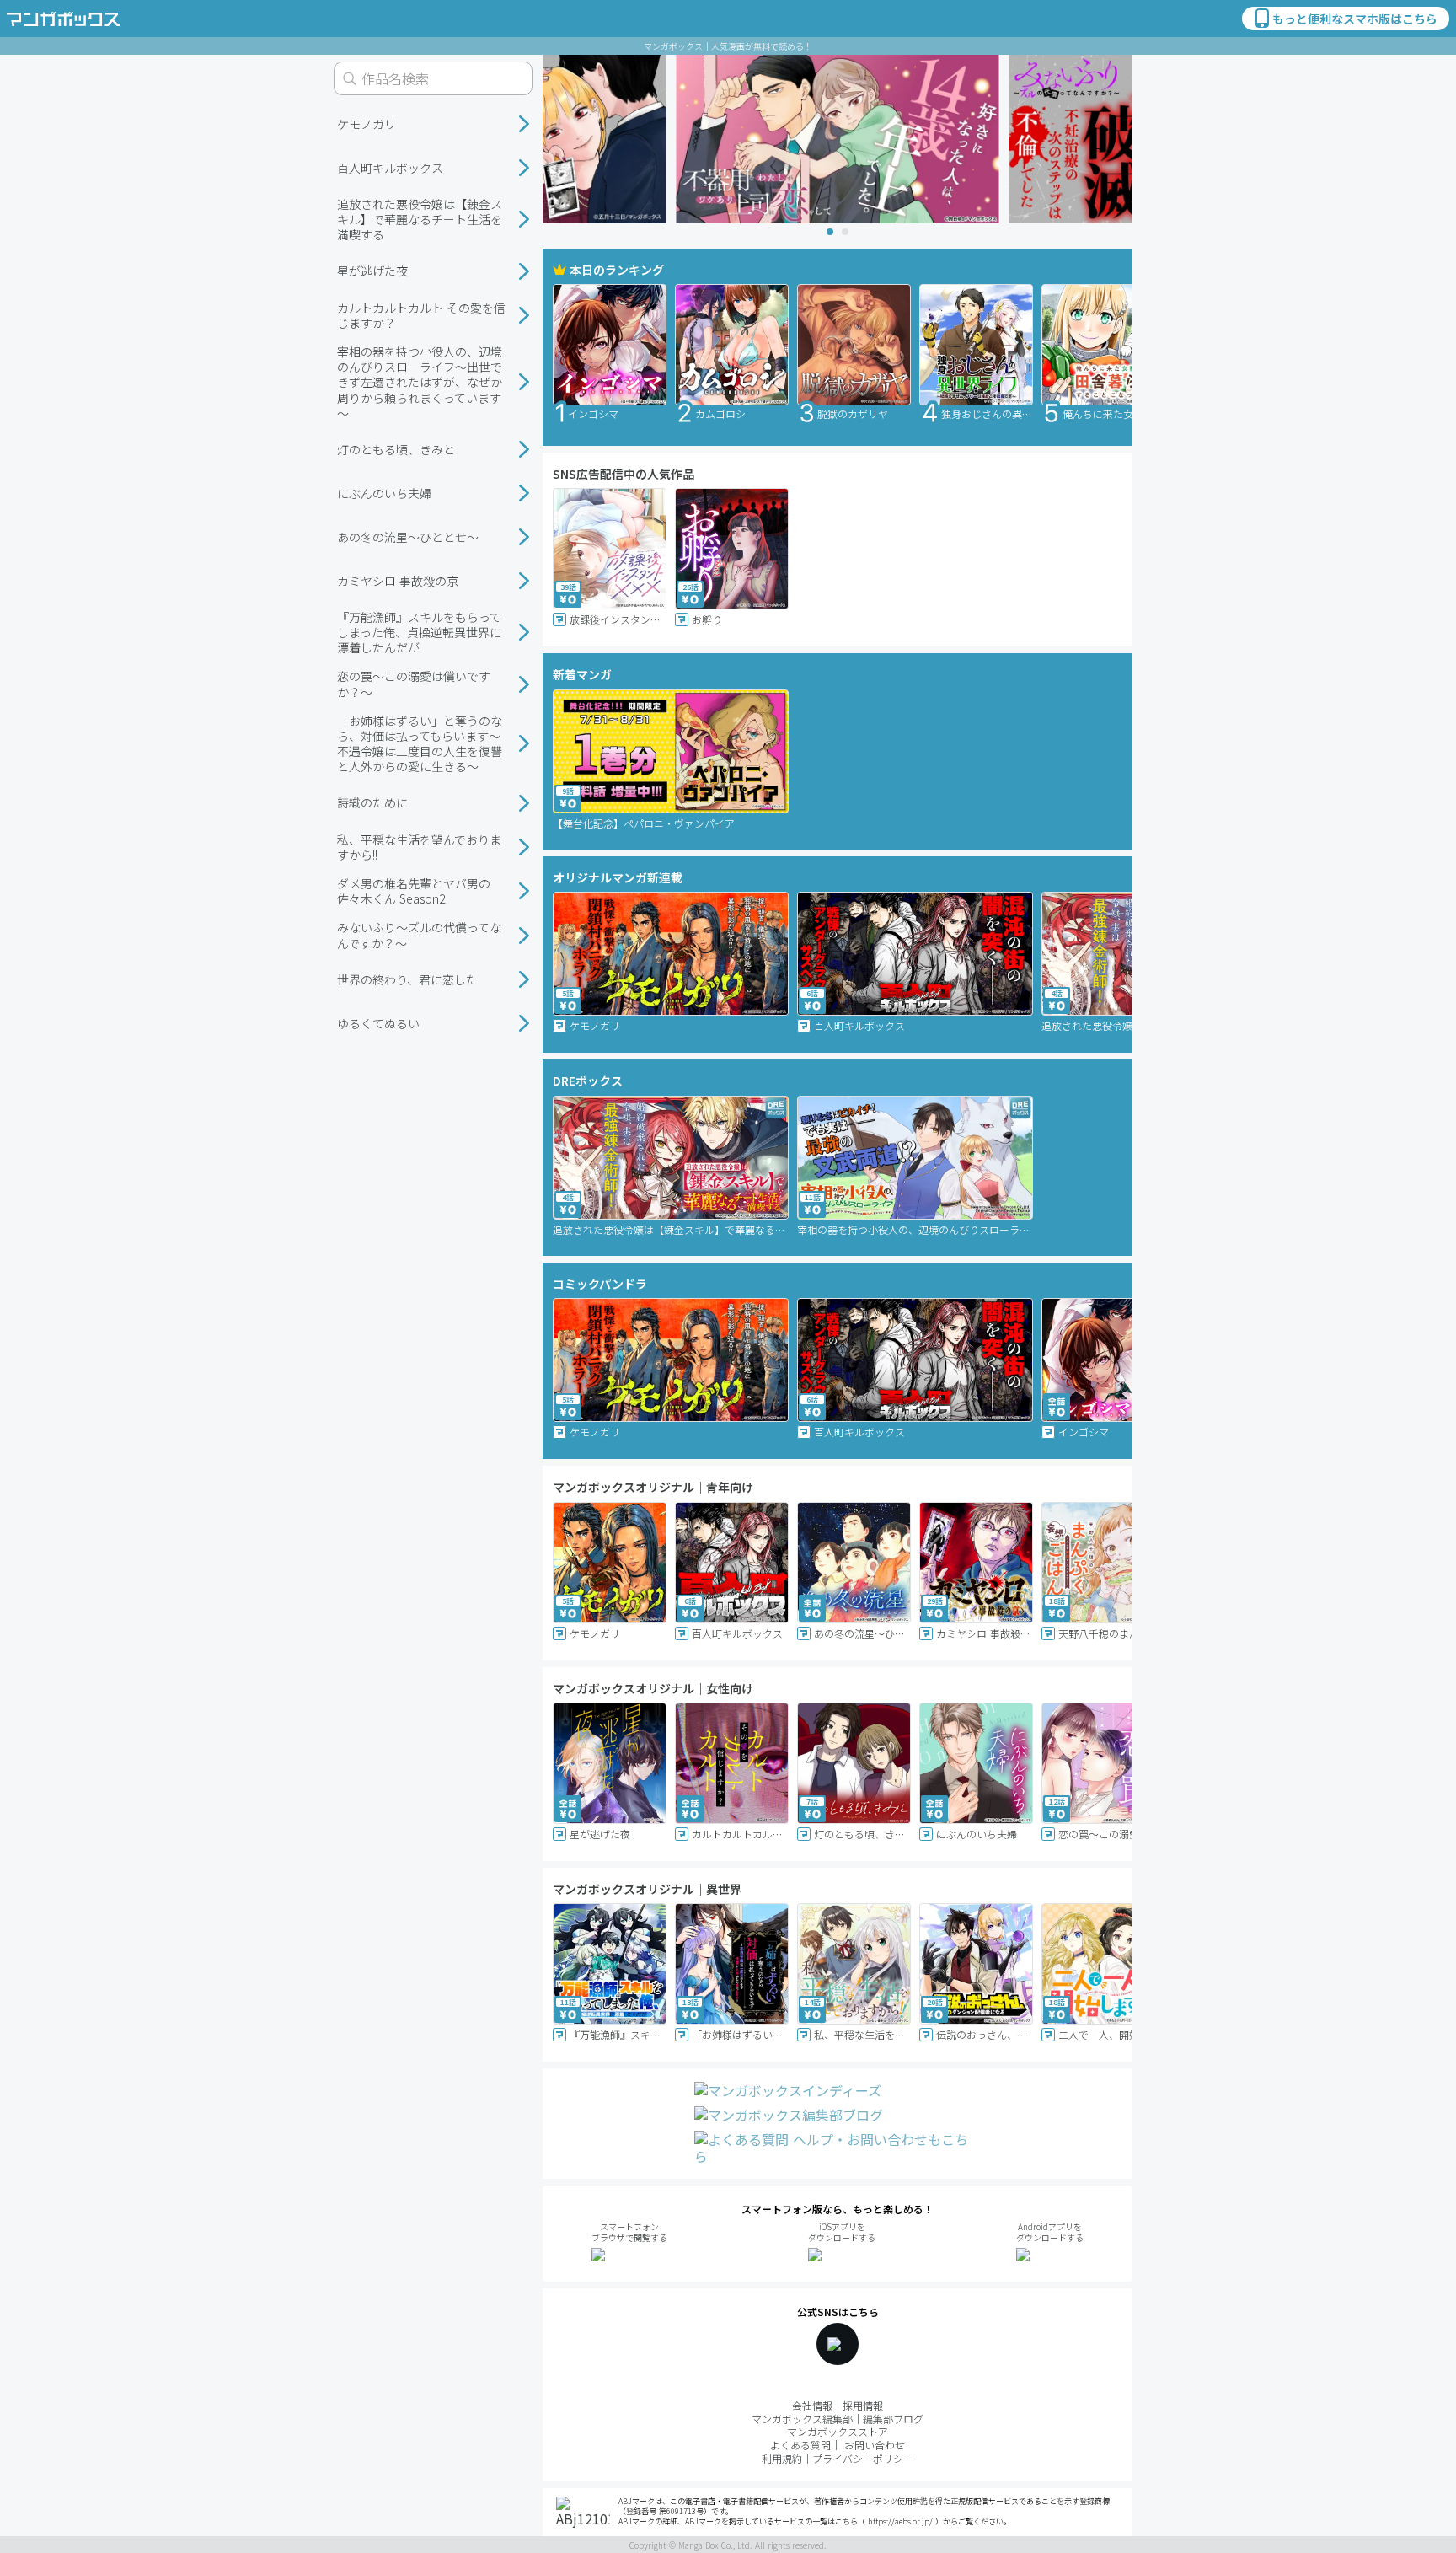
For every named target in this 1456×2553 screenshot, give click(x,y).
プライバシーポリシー (863, 2458)
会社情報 (812, 2405)
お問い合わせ (875, 2445)
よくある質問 (800, 2445)
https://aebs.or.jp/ (900, 2521)
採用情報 (863, 2405)
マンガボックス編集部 (802, 2419)
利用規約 (782, 2458)
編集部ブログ (893, 2419)
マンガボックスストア (838, 2431)
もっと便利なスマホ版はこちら (1355, 19)
